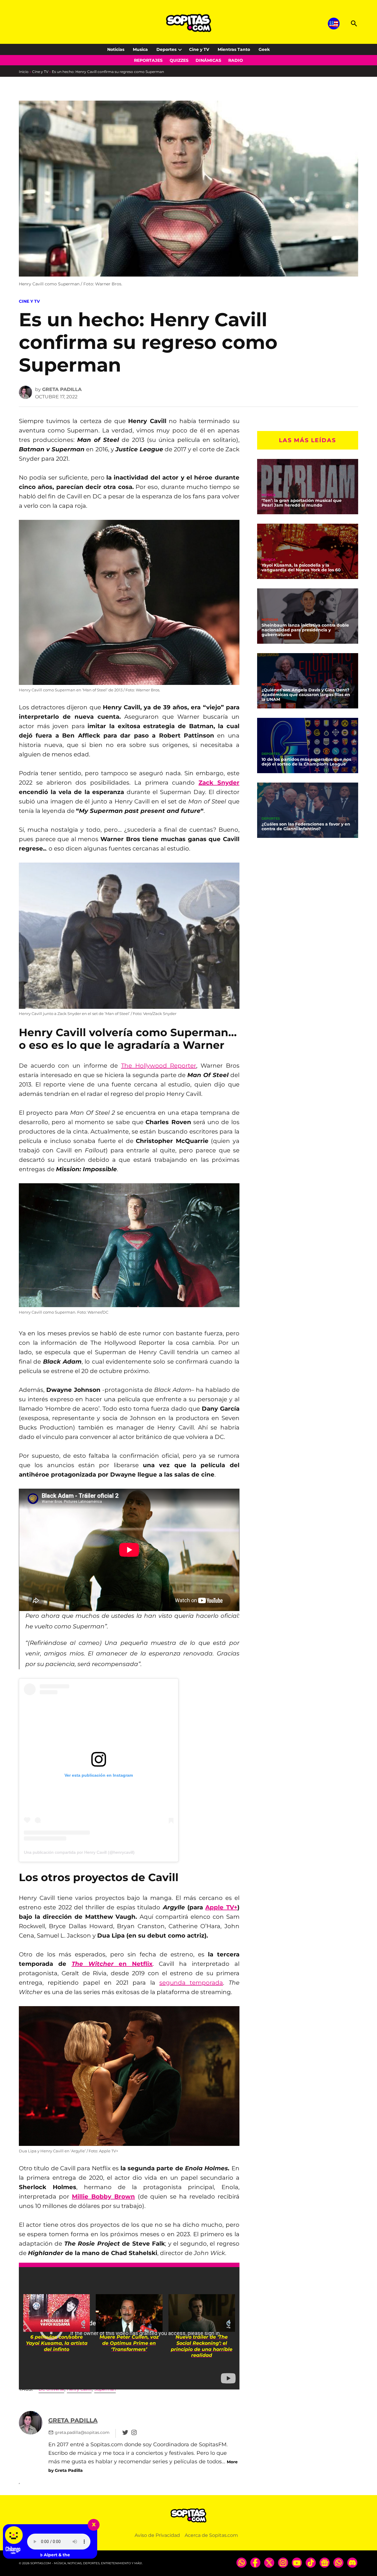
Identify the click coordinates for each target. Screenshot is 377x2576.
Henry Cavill (79, 2389)
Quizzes (179, 60)
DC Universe (51, 2389)
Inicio (24, 72)
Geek (264, 49)
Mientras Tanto (234, 49)
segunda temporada (191, 1983)
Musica (140, 49)
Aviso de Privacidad (157, 2535)
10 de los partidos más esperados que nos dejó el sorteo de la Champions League (306, 762)
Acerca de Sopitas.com (211, 2535)
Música (268, 495)
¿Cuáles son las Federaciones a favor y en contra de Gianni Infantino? (306, 826)
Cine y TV (199, 49)
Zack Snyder (219, 783)
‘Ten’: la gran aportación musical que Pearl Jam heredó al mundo (302, 503)
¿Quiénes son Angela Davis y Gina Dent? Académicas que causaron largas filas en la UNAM (306, 695)
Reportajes (148, 60)
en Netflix (112, 1964)
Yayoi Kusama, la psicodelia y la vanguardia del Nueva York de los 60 (301, 568)
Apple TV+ (221, 1907)
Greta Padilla (62, 389)
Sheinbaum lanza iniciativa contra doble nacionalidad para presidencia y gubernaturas (305, 630)
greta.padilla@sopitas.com (82, 2432)
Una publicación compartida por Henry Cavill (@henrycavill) (79, 1852)
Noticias (116, 49)
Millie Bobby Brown (103, 2196)
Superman (105, 2389)
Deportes (166, 49)
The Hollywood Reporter (159, 1066)
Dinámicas (208, 60)
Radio (236, 60)
